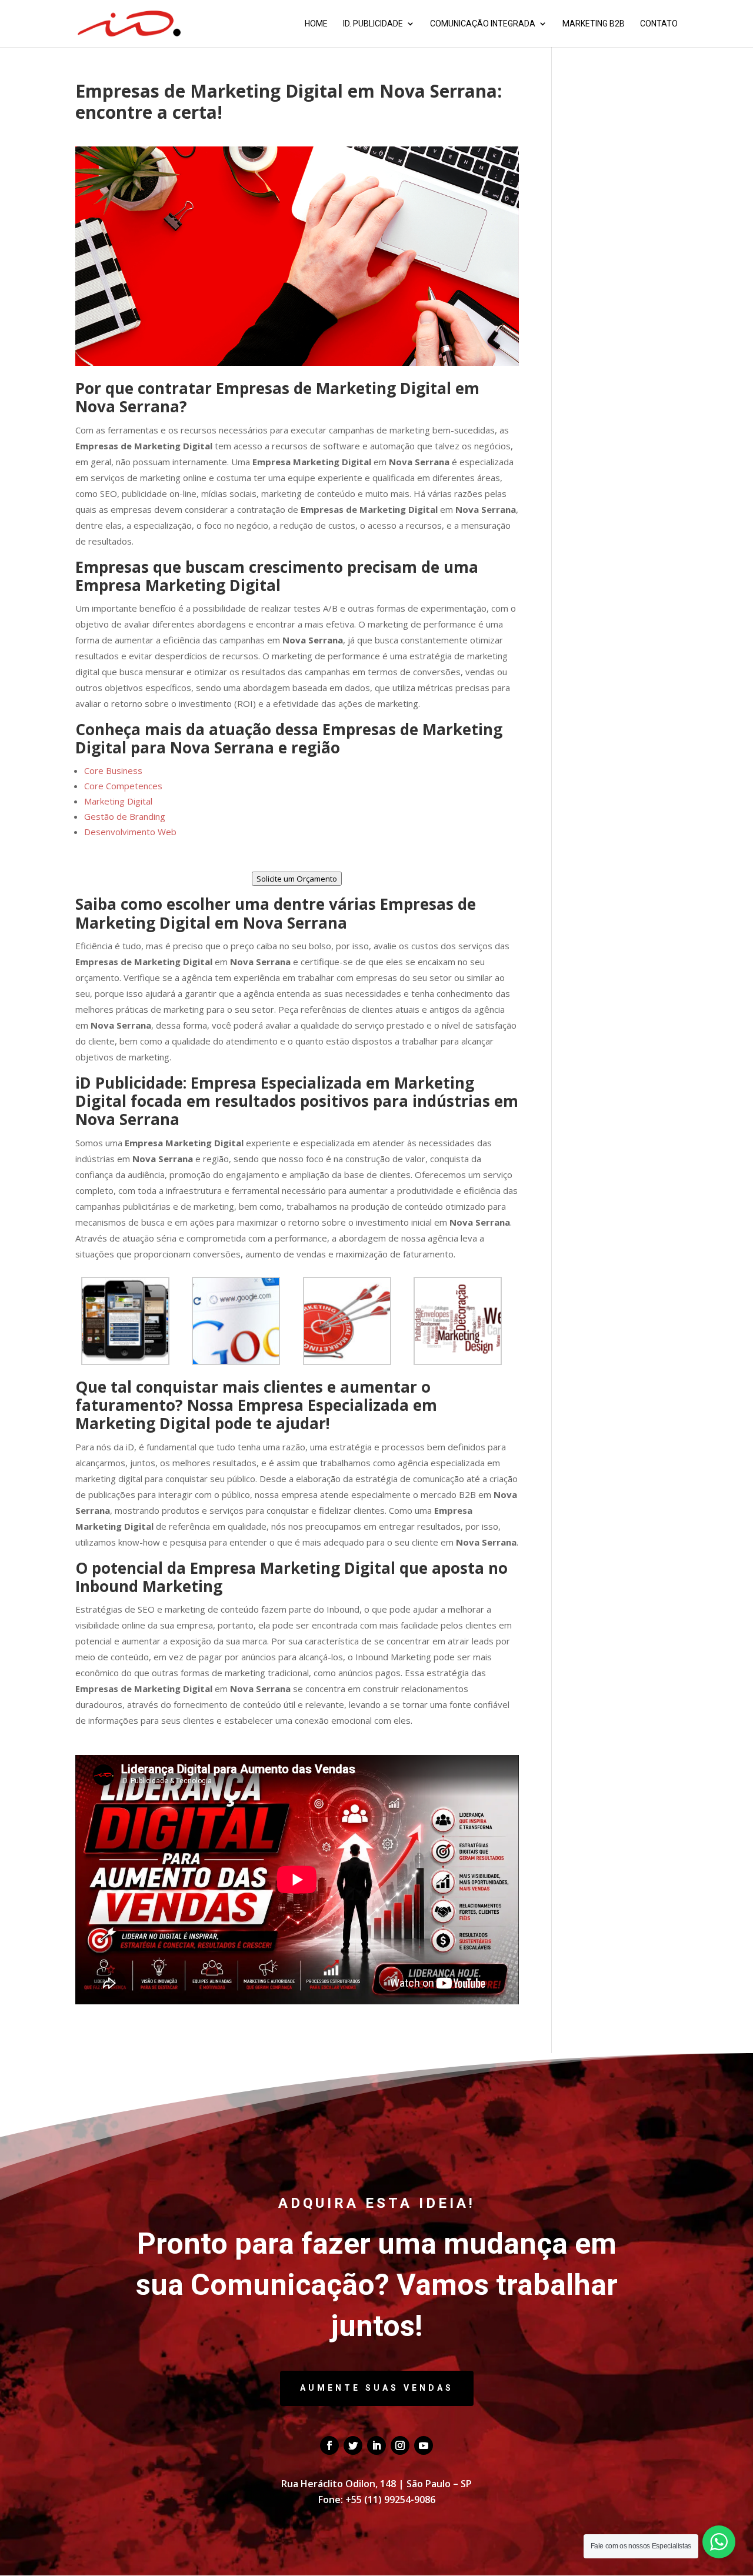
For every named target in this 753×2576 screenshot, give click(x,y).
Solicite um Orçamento (297, 879)
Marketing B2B (594, 24)
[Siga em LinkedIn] (376, 2445)
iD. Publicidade (373, 24)
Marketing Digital (118, 801)
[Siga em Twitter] (353, 2445)
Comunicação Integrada (483, 24)
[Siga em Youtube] (424, 2445)
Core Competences (123, 786)
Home (316, 24)
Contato (659, 24)
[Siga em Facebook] (329, 2445)
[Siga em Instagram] (400, 2445)
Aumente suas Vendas (377, 2388)
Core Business (113, 770)
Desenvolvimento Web (130, 832)
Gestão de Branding (125, 816)
